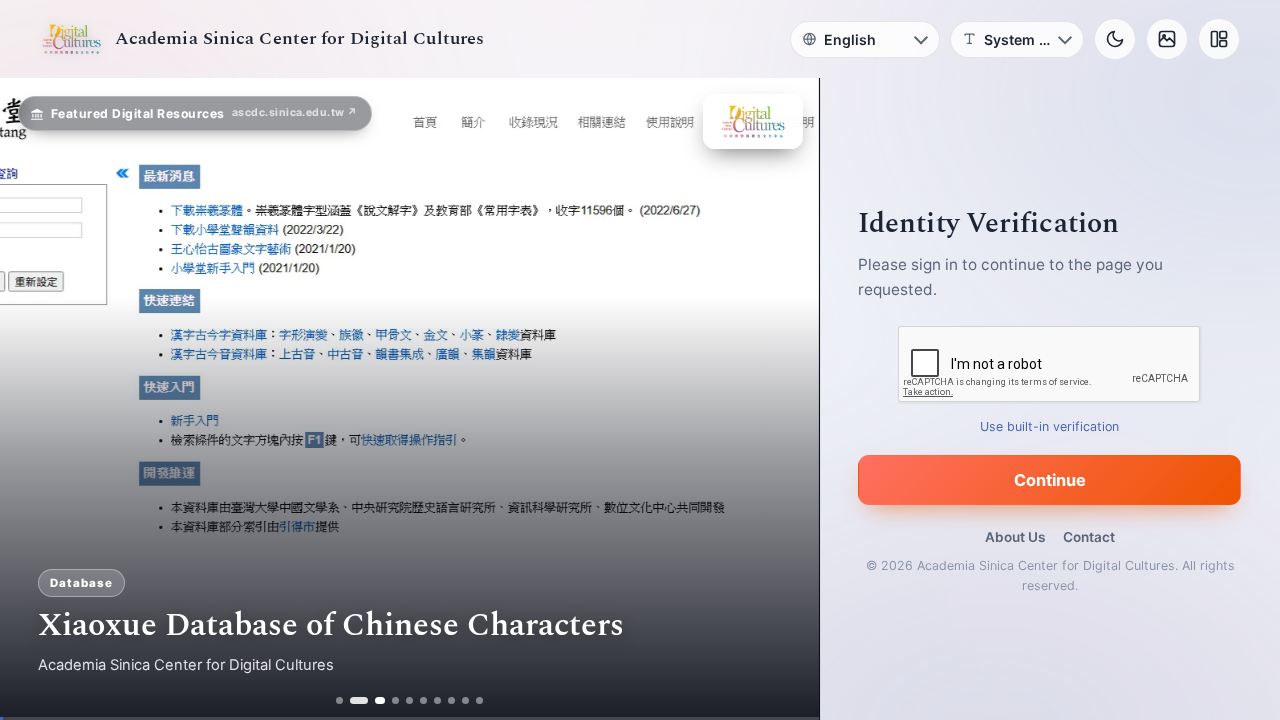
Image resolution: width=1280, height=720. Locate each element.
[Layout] (1219, 39)
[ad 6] (424, 700)
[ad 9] (466, 700)
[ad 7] (438, 700)
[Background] (1167, 39)
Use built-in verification (1050, 426)
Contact (1089, 537)
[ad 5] (410, 700)
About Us (1015, 537)
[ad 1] (339, 700)
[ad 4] (396, 700)
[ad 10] (480, 700)
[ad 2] (353, 700)
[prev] (36, 399)
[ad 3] (375, 700)
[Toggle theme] (1115, 39)
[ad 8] (452, 700)
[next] (783, 399)
